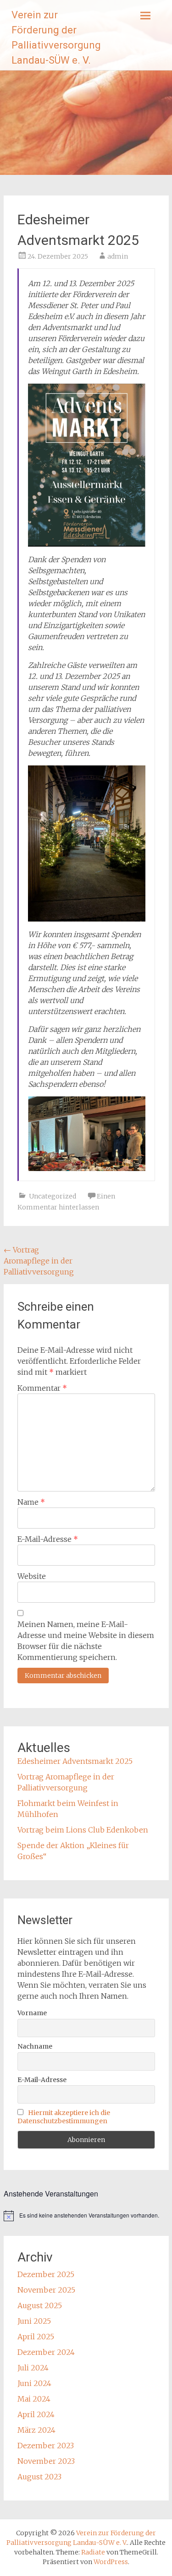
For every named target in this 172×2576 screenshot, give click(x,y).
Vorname (32, 2013)
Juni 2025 (34, 2321)
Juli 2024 (33, 2368)
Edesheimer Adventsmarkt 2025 (75, 1761)
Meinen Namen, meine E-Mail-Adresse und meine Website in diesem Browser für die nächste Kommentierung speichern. (86, 1641)
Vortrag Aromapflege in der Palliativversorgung (39, 1261)
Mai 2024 (34, 2399)
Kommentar (42, 1388)
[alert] (86, 2216)
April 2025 (36, 2337)
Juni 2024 (34, 2383)
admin (118, 256)
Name (31, 1502)
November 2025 (46, 2290)
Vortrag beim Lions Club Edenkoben (83, 1830)
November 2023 (46, 2461)
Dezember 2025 (46, 2274)
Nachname (35, 2046)
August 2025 (40, 2305)
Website (32, 1576)
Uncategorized (53, 1196)
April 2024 (36, 2414)
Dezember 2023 (46, 2446)
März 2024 (36, 2430)
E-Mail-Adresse (48, 1539)
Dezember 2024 (46, 2352)
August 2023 (39, 2477)
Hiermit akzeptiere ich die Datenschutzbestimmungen (64, 2117)
